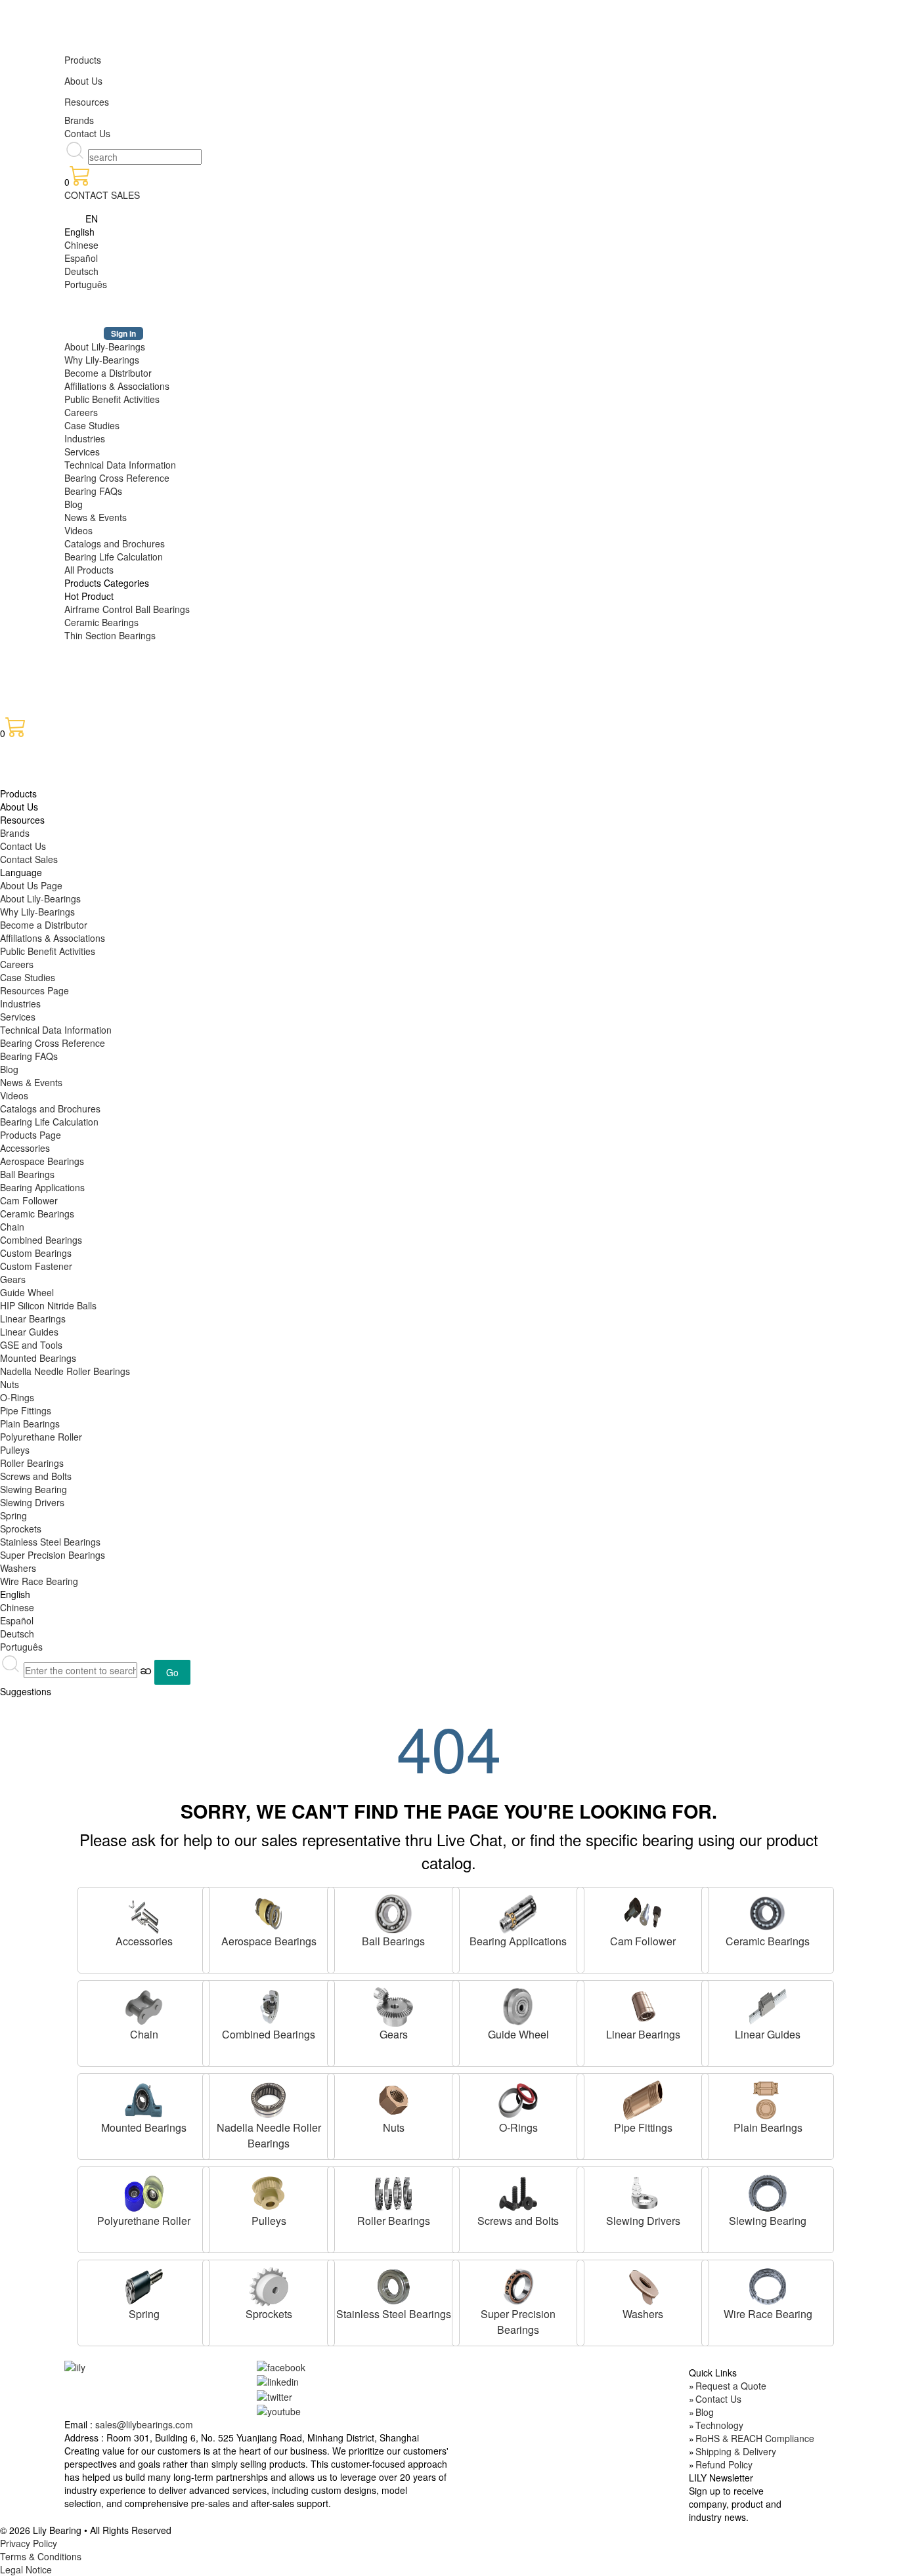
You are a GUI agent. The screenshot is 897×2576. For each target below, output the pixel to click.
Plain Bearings (30, 1424)
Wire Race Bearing (39, 1581)
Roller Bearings (32, 1463)
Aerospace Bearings (42, 1161)
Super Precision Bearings (53, 1555)
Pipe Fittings (26, 1410)
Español (81, 258)
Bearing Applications (42, 1187)
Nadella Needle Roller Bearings (65, 1371)
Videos (78, 530)
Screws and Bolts (36, 1476)
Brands (79, 120)
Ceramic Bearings (101, 622)
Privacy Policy (29, 2543)
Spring (13, 1515)
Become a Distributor (108, 373)
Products (83, 60)
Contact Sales (29, 859)
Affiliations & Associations (117, 386)
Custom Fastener (36, 1266)
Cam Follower (29, 1200)
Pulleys (15, 1450)
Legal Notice (26, 2569)
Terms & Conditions (41, 2556)
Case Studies (92, 425)
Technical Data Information (120, 465)
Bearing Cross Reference (117, 478)
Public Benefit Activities (112, 399)
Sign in (123, 333)
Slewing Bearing (33, 1489)
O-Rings (17, 1397)
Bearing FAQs (93, 491)
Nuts (10, 1384)
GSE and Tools (31, 1345)
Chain (12, 1227)
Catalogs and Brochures (115, 543)
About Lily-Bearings (105, 347)
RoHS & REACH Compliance (755, 2438)
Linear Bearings (33, 1319)
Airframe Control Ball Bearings (127, 609)
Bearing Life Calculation (114, 557)
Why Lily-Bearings (102, 360)
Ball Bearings (27, 1174)
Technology (719, 2425)
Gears (13, 1279)
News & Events (96, 517)
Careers (81, 412)
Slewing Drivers (32, 1502)
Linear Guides (29, 1332)
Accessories (25, 1148)
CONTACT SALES (102, 195)
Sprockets (21, 1529)
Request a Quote (731, 2386)
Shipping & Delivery (736, 2451)
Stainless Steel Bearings (50, 1542)
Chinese (81, 245)
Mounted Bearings (38, 1358)
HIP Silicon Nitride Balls (48, 1305)
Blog (74, 504)
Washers (18, 1568)
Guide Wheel (27, 1292)
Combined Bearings (41, 1240)
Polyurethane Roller (41, 1437)
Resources (87, 102)
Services (82, 452)
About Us (83, 81)
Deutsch (81, 271)
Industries (85, 438)
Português (86, 284)
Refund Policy (724, 2464)
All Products (89, 570)
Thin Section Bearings (110, 635)
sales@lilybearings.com (144, 2424)
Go (172, 1672)
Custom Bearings (36, 1253)
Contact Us (87, 133)
